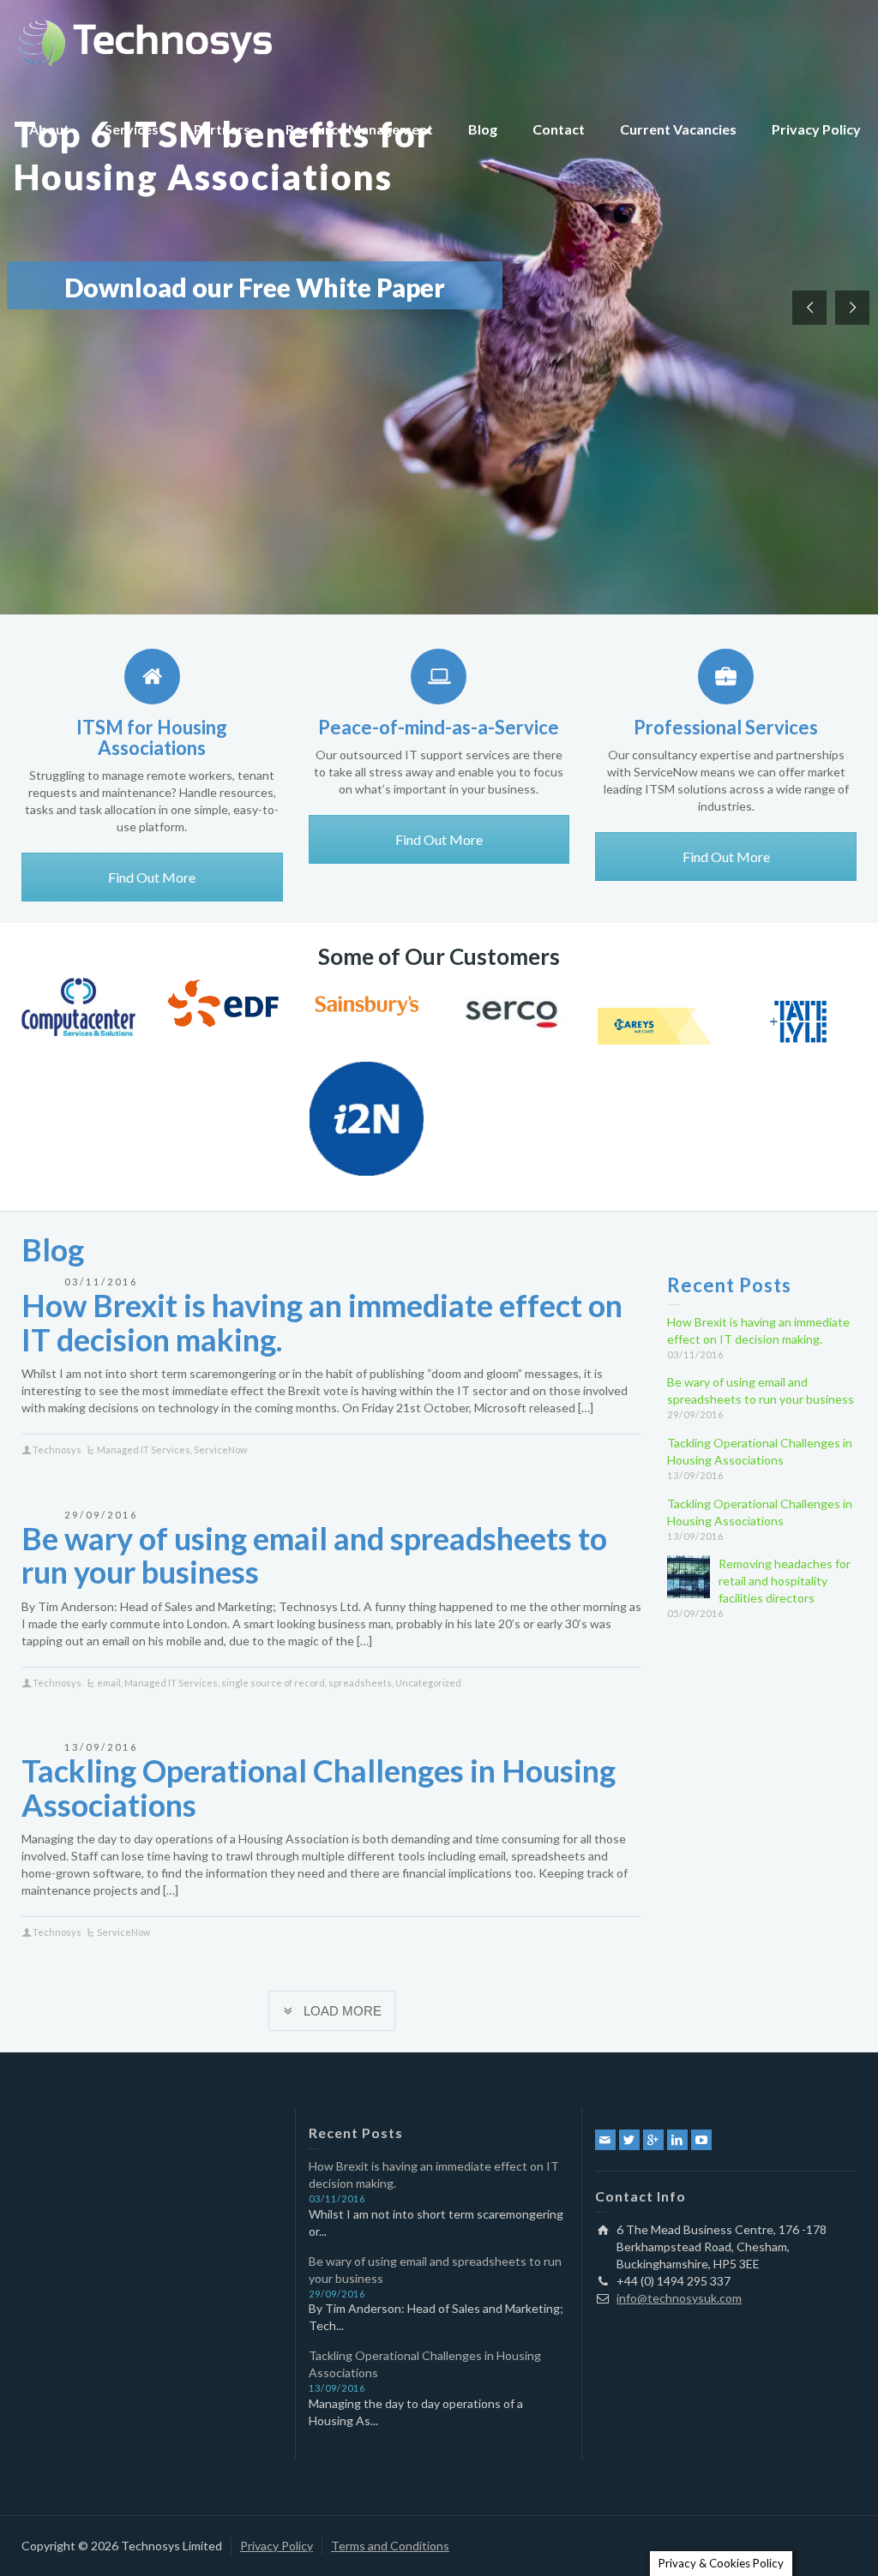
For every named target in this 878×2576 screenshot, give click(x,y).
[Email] (605, 2140)
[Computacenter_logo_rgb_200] (78, 1007)
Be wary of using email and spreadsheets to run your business (314, 1555)
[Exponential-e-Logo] (223, 1074)
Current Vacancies (678, 129)
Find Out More (152, 877)
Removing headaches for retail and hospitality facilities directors (785, 1581)
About (49, 129)
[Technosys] (146, 41)
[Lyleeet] (799, 1022)
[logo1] (367, 1005)
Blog (483, 129)
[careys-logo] (655, 1026)
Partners (222, 129)
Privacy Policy (816, 129)
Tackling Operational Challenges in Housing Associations (319, 1788)
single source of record (273, 1683)
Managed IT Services (144, 1450)
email (109, 1683)
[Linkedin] (677, 2140)
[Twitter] (629, 2140)
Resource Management (359, 129)
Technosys (57, 1450)
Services (132, 129)
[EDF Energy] (223, 1003)
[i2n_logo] (367, 1119)
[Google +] (653, 2140)
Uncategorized (428, 1683)
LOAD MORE (343, 2011)
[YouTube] (701, 2140)
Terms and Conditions (390, 2546)
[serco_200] (511, 1013)
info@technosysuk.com (679, 2298)
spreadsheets (360, 1683)
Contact (559, 129)
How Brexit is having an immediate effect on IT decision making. (322, 1322)
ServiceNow (220, 1450)
